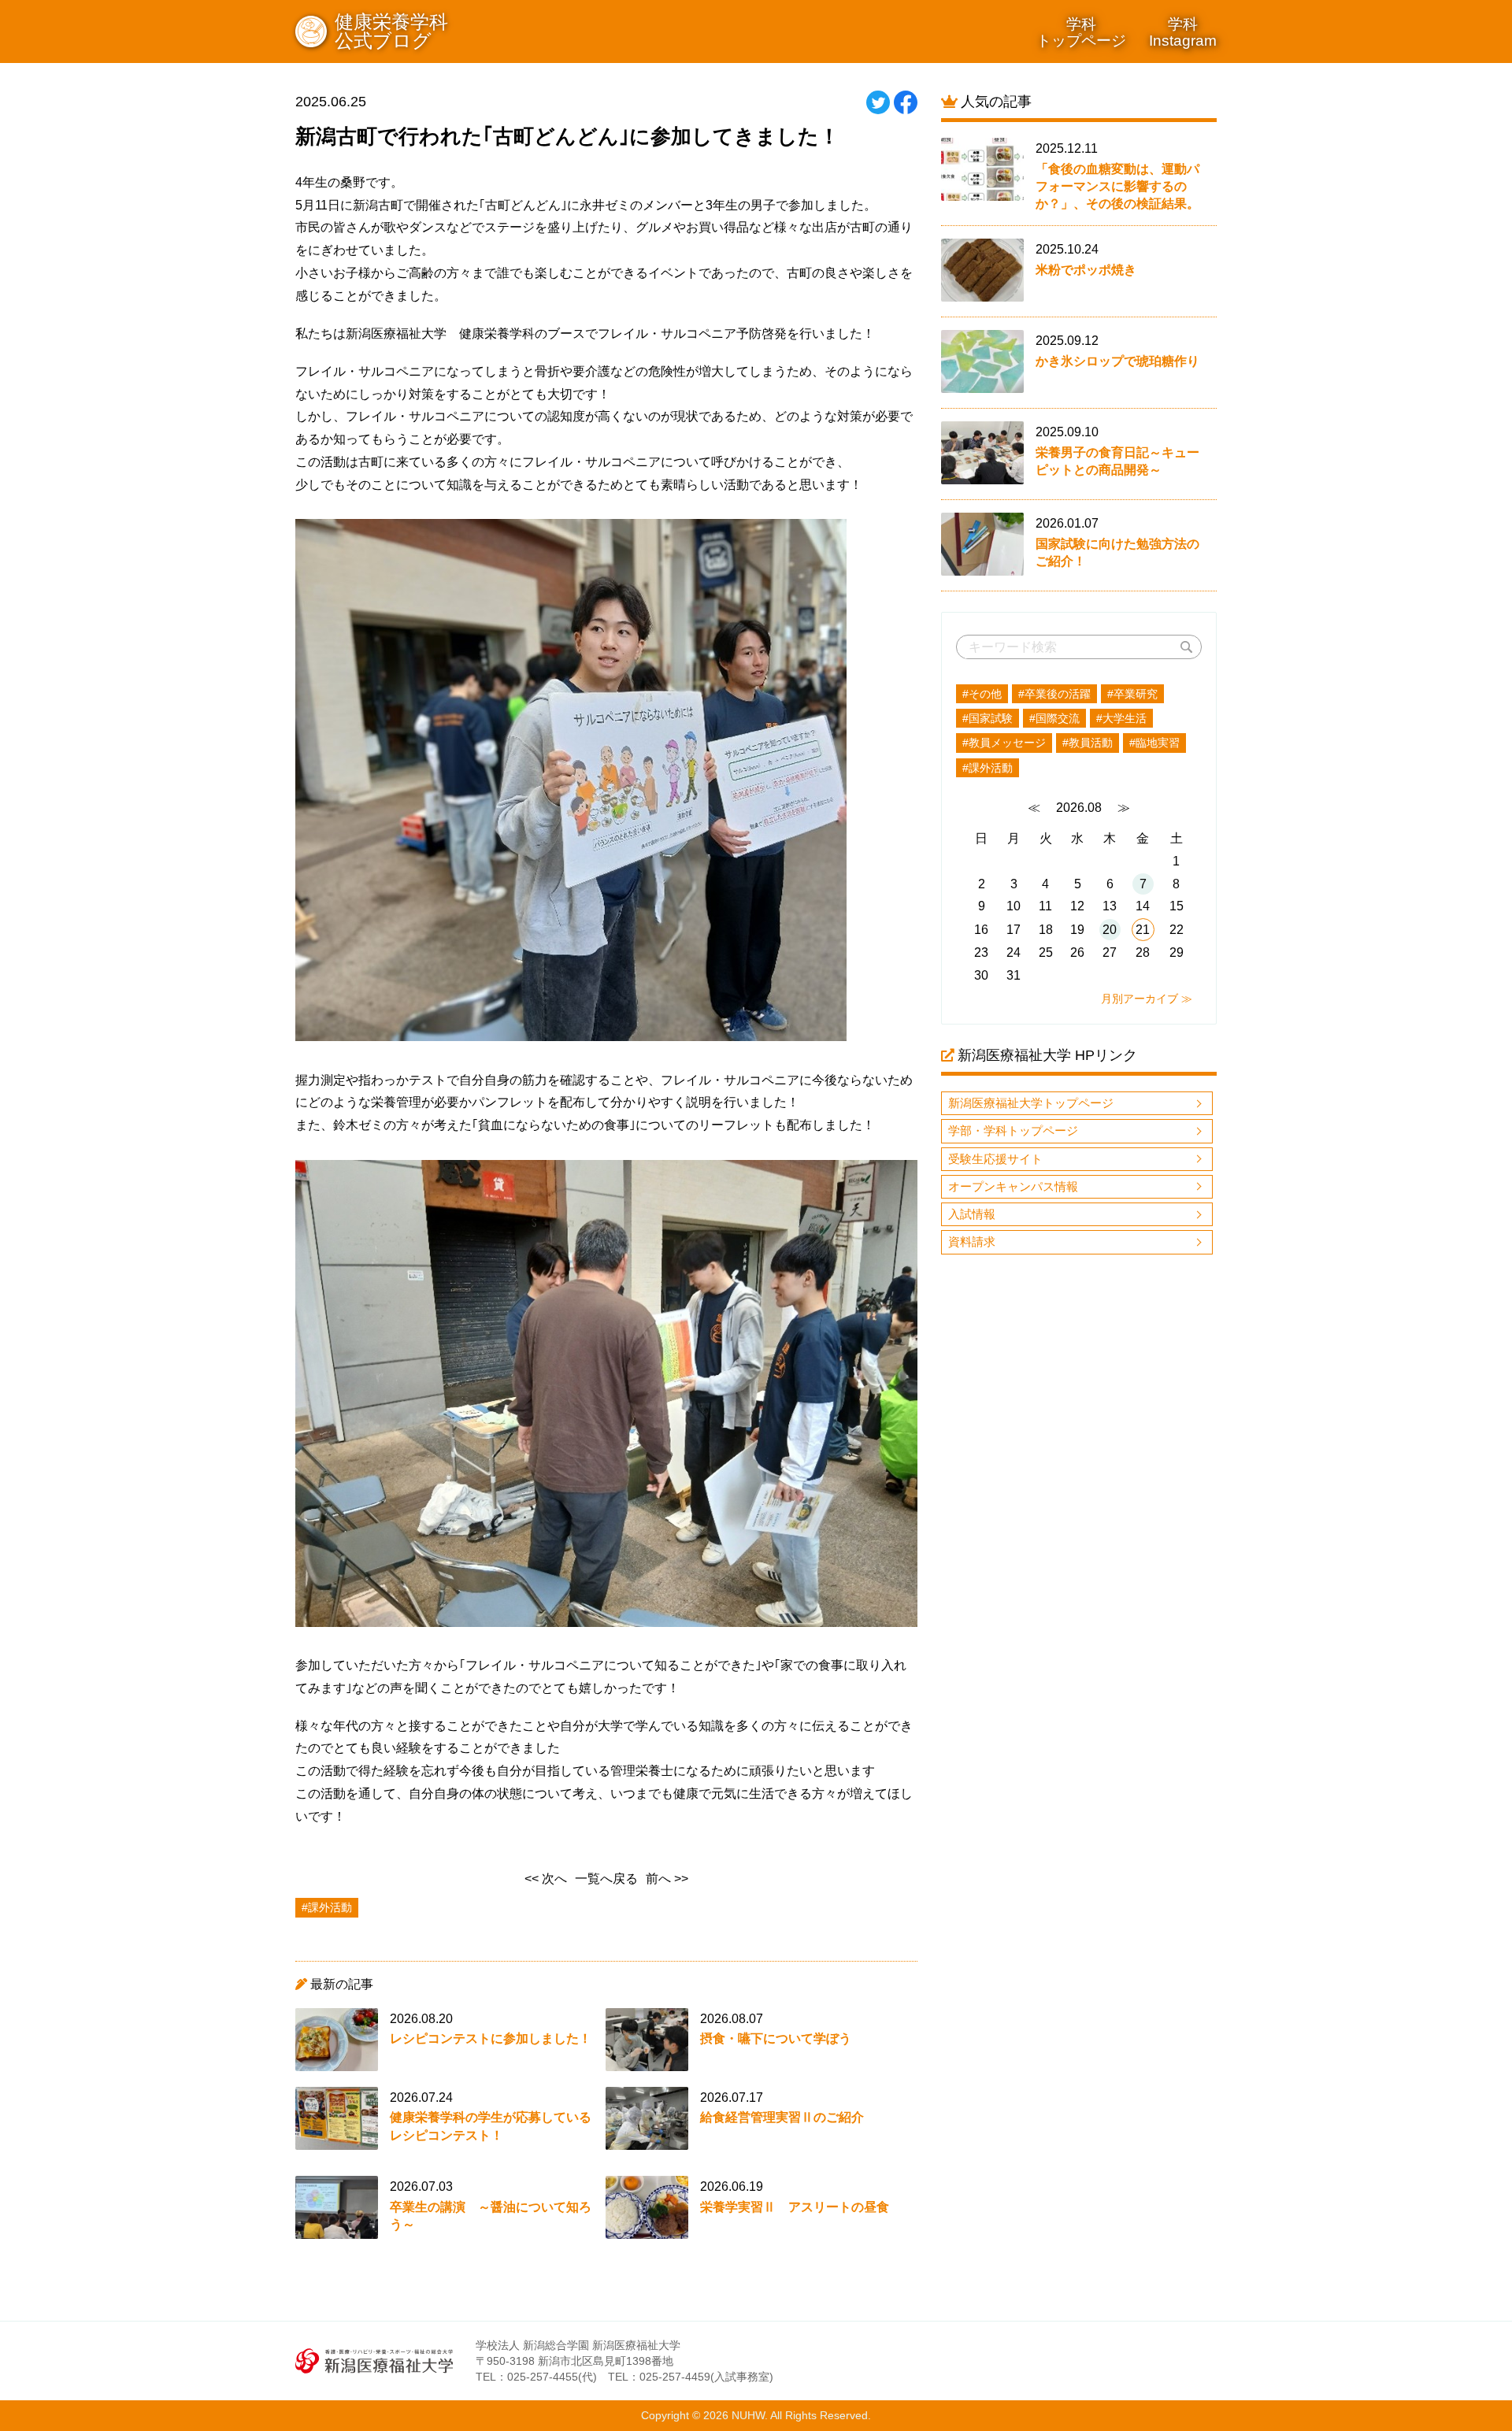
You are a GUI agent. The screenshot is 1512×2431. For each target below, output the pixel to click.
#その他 (982, 694)
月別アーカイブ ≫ (1147, 999)
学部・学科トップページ (1013, 1130)
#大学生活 (1121, 718)
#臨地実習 (1154, 743)
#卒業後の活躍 (1054, 694)
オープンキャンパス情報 (1013, 1186)
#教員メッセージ (1004, 743)
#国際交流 (1054, 718)
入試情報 (972, 1214)
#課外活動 (988, 768)
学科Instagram (1183, 32)
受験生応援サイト (995, 1159)
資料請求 (972, 1241)
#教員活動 (1088, 743)
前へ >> (667, 1879)
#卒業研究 (1132, 694)
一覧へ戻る (606, 1879)
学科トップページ (1081, 32)
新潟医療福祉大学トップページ (1031, 1103)
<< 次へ (546, 1879)
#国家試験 (988, 718)
